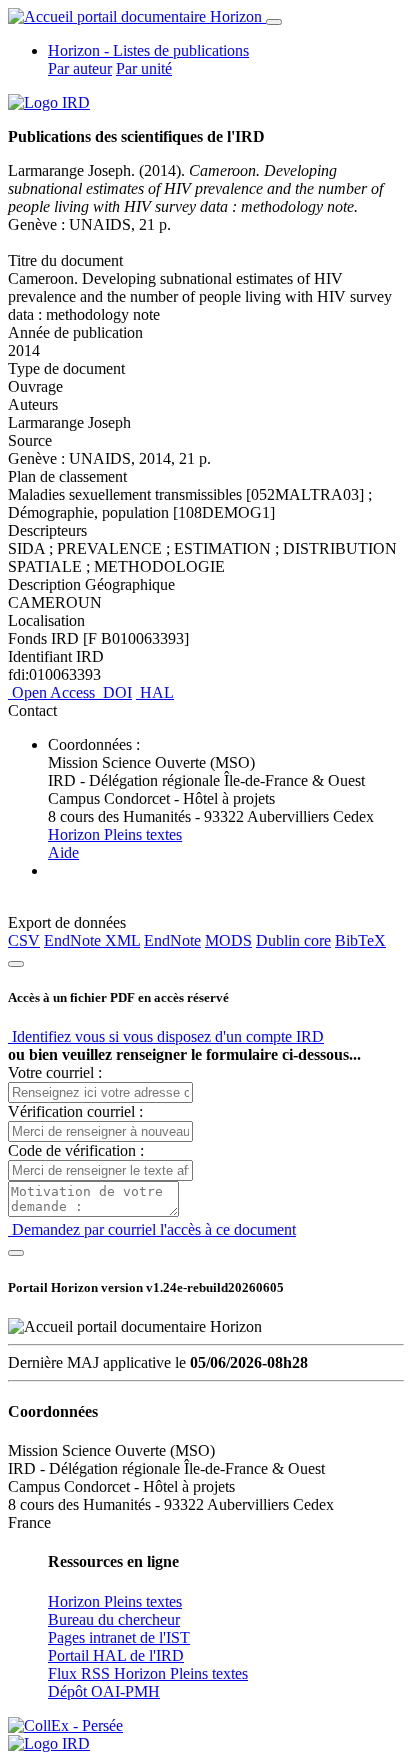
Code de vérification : (76, 1150)
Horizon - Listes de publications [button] (148, 50)
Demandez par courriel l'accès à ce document (152, 1229)
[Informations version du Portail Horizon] (49, 1743)
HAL (155, 692)
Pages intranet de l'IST (119, 1637)
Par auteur (80, 68)
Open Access (53, 692)
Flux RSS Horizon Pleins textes (148, 1673)
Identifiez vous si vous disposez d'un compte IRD (166, 1036)
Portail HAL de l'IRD (116, 1655)
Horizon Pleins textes (115, 834)
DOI (115, 692)
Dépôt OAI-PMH (104, 1691)
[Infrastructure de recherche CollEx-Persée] (65, 1725)
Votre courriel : (55, 1072)
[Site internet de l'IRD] (49, 102)
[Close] (16, 964)
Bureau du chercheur (114, 1619)
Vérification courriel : (75, 1111)
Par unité (144, 68)
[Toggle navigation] (274, 22)
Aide (63, 852)
